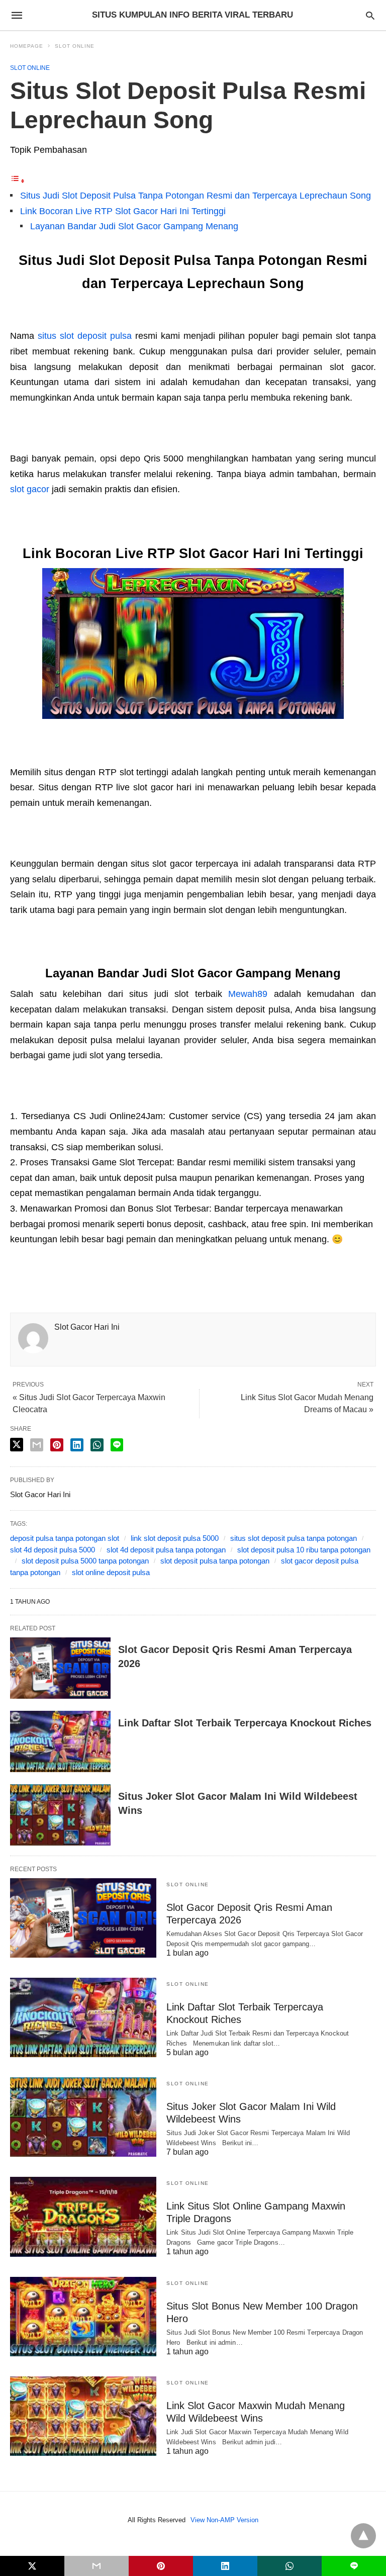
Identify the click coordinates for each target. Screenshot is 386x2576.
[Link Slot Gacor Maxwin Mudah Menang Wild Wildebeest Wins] (83, 2416)
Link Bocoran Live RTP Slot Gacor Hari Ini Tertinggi (123, 211)
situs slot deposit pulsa (85, 336)
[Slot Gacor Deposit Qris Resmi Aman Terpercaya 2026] (60, 1668)
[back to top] (363, 2536)
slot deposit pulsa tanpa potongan (215, 1561)
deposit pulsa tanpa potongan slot (65, 1538)
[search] (370, 15)
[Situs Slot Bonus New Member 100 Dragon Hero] (83, 2317)
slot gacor (30, 489)
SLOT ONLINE (75, 46)
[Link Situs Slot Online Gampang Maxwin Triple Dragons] (83, 2217)
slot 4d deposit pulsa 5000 (53, 1550)
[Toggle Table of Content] (18, 180)
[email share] (37, 1445)
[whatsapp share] (97, 1445)
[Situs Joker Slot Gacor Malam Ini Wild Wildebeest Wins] (60, 1815)
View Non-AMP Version (224, 2520)
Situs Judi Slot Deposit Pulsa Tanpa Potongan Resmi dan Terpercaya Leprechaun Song (196, 196)
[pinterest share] (57, 1445)
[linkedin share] (77, 1445)
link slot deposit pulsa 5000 (175, 1538)
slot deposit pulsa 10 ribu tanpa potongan (304, 1550)
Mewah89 (248, 994)
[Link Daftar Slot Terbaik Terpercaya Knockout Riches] (60, 1741)
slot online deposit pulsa (111, 1572)
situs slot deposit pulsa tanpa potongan (294, 1538)
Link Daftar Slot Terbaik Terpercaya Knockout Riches (245, 1723)
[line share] (117, 1445)
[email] (96, 2566)
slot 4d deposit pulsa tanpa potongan (166, 1550)
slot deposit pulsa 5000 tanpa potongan (85, 1561)
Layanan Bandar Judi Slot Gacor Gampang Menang (134, 226)
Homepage (27, 46)
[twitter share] (17, 1445)
